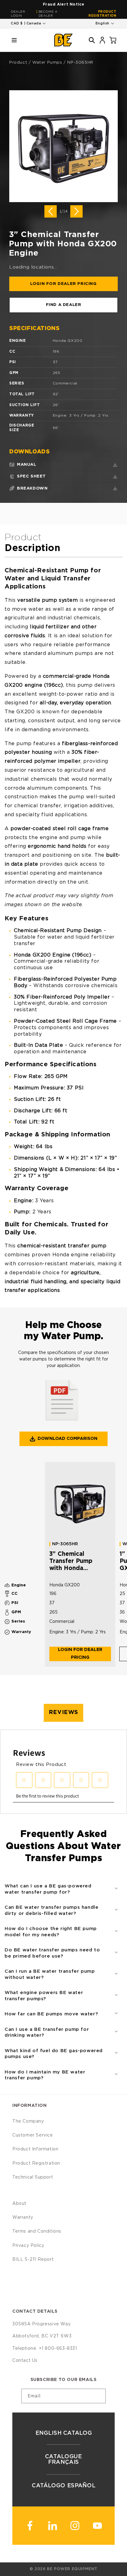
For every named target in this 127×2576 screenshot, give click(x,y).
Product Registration (102, 14)
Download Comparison (68, 1439)
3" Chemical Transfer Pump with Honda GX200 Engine (71, 1562)
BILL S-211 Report (33, 2260)
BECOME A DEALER (48, 14)
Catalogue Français (63, 2459)
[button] (14, 40)
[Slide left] (51, 211)
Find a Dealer (64, 305)
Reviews (63, 1712)
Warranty (23, 2217)
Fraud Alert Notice (64, 4)
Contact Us (25, 2361)
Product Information (35, 2149)
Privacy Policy (28, 2246)
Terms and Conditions (37, 2231)
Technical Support (33, 2177)
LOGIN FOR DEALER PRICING (63, 284)
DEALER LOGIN (18, 14)
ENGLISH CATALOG (63, 2433)
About (19, 2204)
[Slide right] (76, 211)
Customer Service (33, 2135)
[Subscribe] (99, 2396)
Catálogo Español (63, 2486)
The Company (28, 2121)
